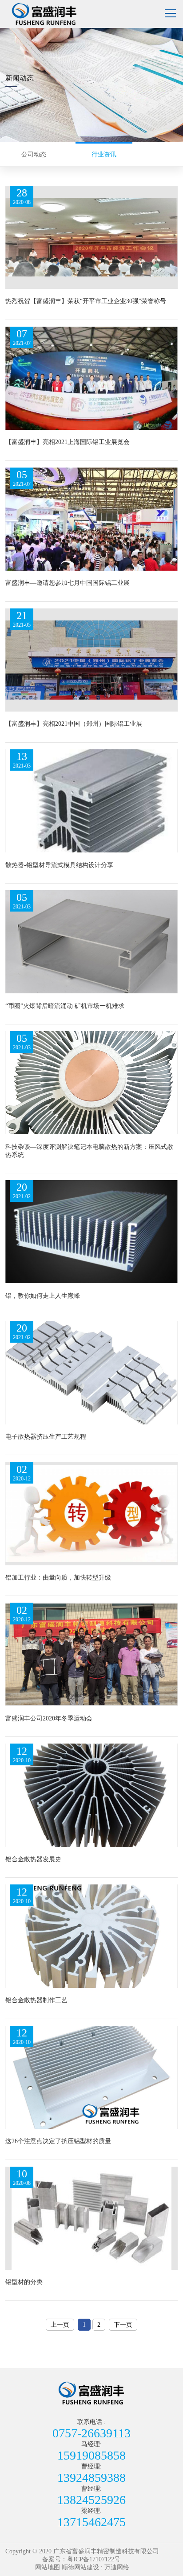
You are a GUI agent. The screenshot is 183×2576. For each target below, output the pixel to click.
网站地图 (48, 2567)
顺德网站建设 (80, 2567)
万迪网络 (117, 2567)
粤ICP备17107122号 (94, 2559)
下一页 (123, 2325)
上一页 (60, 2325)
